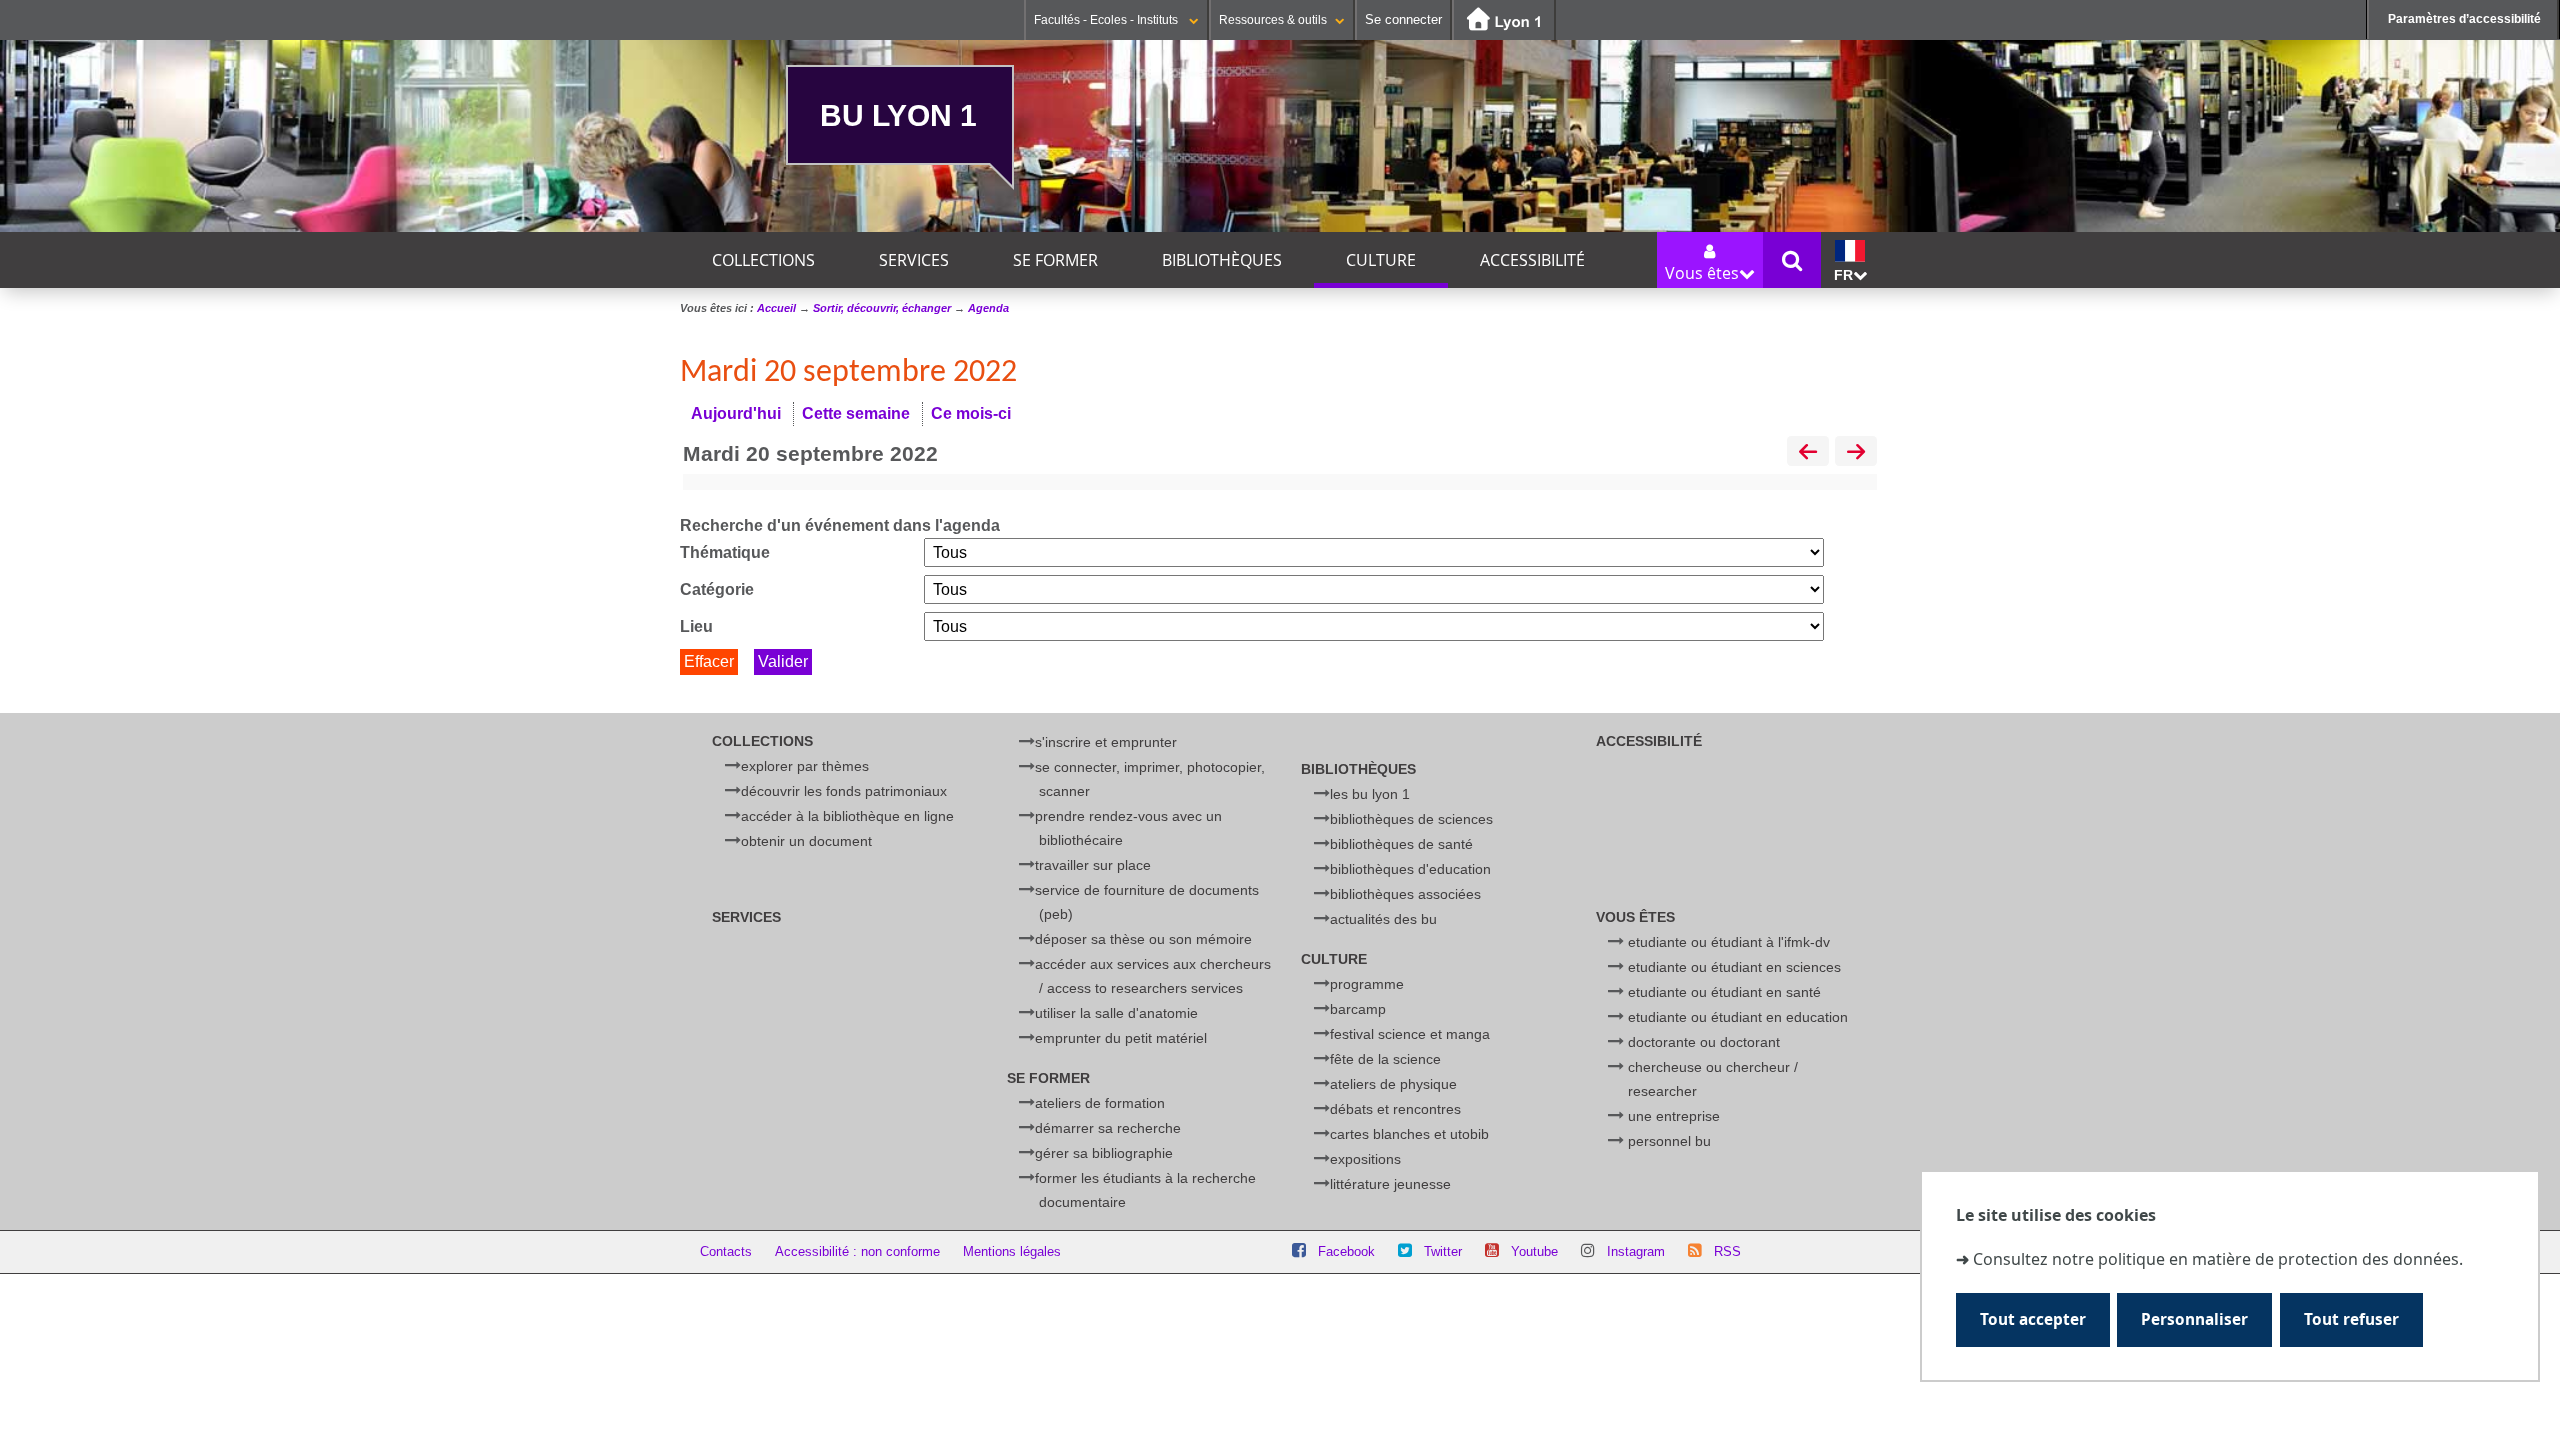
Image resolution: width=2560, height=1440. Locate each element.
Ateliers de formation (1100, 1103)
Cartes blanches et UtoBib (1409, 1134)
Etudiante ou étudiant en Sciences (1734, 967)
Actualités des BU (1383, 919)
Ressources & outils (1273, 20)
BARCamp (1358, 1009)
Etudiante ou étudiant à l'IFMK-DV (1729, 942)
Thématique (725, 552)
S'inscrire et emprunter (1106, 742)
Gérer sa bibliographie (1104, 1153)
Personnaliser (2194, 1319)
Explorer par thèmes (805, 766)
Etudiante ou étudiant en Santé (1724, 992)
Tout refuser (2351, 1319)
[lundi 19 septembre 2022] (1808, 453)
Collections (763, 260)
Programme (1367, 984)
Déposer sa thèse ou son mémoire (1143, 939)
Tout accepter (2033, 1319)
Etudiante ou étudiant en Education (1738, 1017)
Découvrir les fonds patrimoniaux (844, 791)
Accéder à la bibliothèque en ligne (847, 816)
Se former (1055, 260)
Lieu (696, 626)
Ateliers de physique (1393, 1084)
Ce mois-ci (971, 413)
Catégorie (717, 589)
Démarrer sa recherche (1108, 1128)
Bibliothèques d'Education (1410, 869)
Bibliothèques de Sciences (1411, 819)
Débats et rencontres (1395, 1109)
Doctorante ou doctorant (1704, 1042)
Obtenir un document (806, 841)
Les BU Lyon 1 (1370, 794)
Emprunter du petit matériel (1121, 1038)
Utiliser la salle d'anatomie (1116, 1013)
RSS (1727, 1251)
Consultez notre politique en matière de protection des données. (2218, 1259)
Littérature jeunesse (1390, 1184)
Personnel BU (1669, 1141)
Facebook (1346, 1251)
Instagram (1636, 1251)
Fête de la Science (1385, 1059)
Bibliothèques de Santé (1401, 844)
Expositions (1365, 1159)
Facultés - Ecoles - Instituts (1107, 20)
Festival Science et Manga (1410, 1034)
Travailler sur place (1093, 865)
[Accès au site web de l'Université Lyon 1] (1504, 20)
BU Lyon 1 (898, 115)
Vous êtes (1635, 917)
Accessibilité (1532, 260)
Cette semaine (856, 413)
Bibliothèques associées (1405, 894)
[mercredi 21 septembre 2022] (1856, 453)
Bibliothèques (1222, 260)
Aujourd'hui (736, 413)
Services (914, 260)
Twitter (1443, 1251)
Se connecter (1403, 19)
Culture (1381, 260)
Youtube (1534, 1251)
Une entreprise (1674, 1116)
